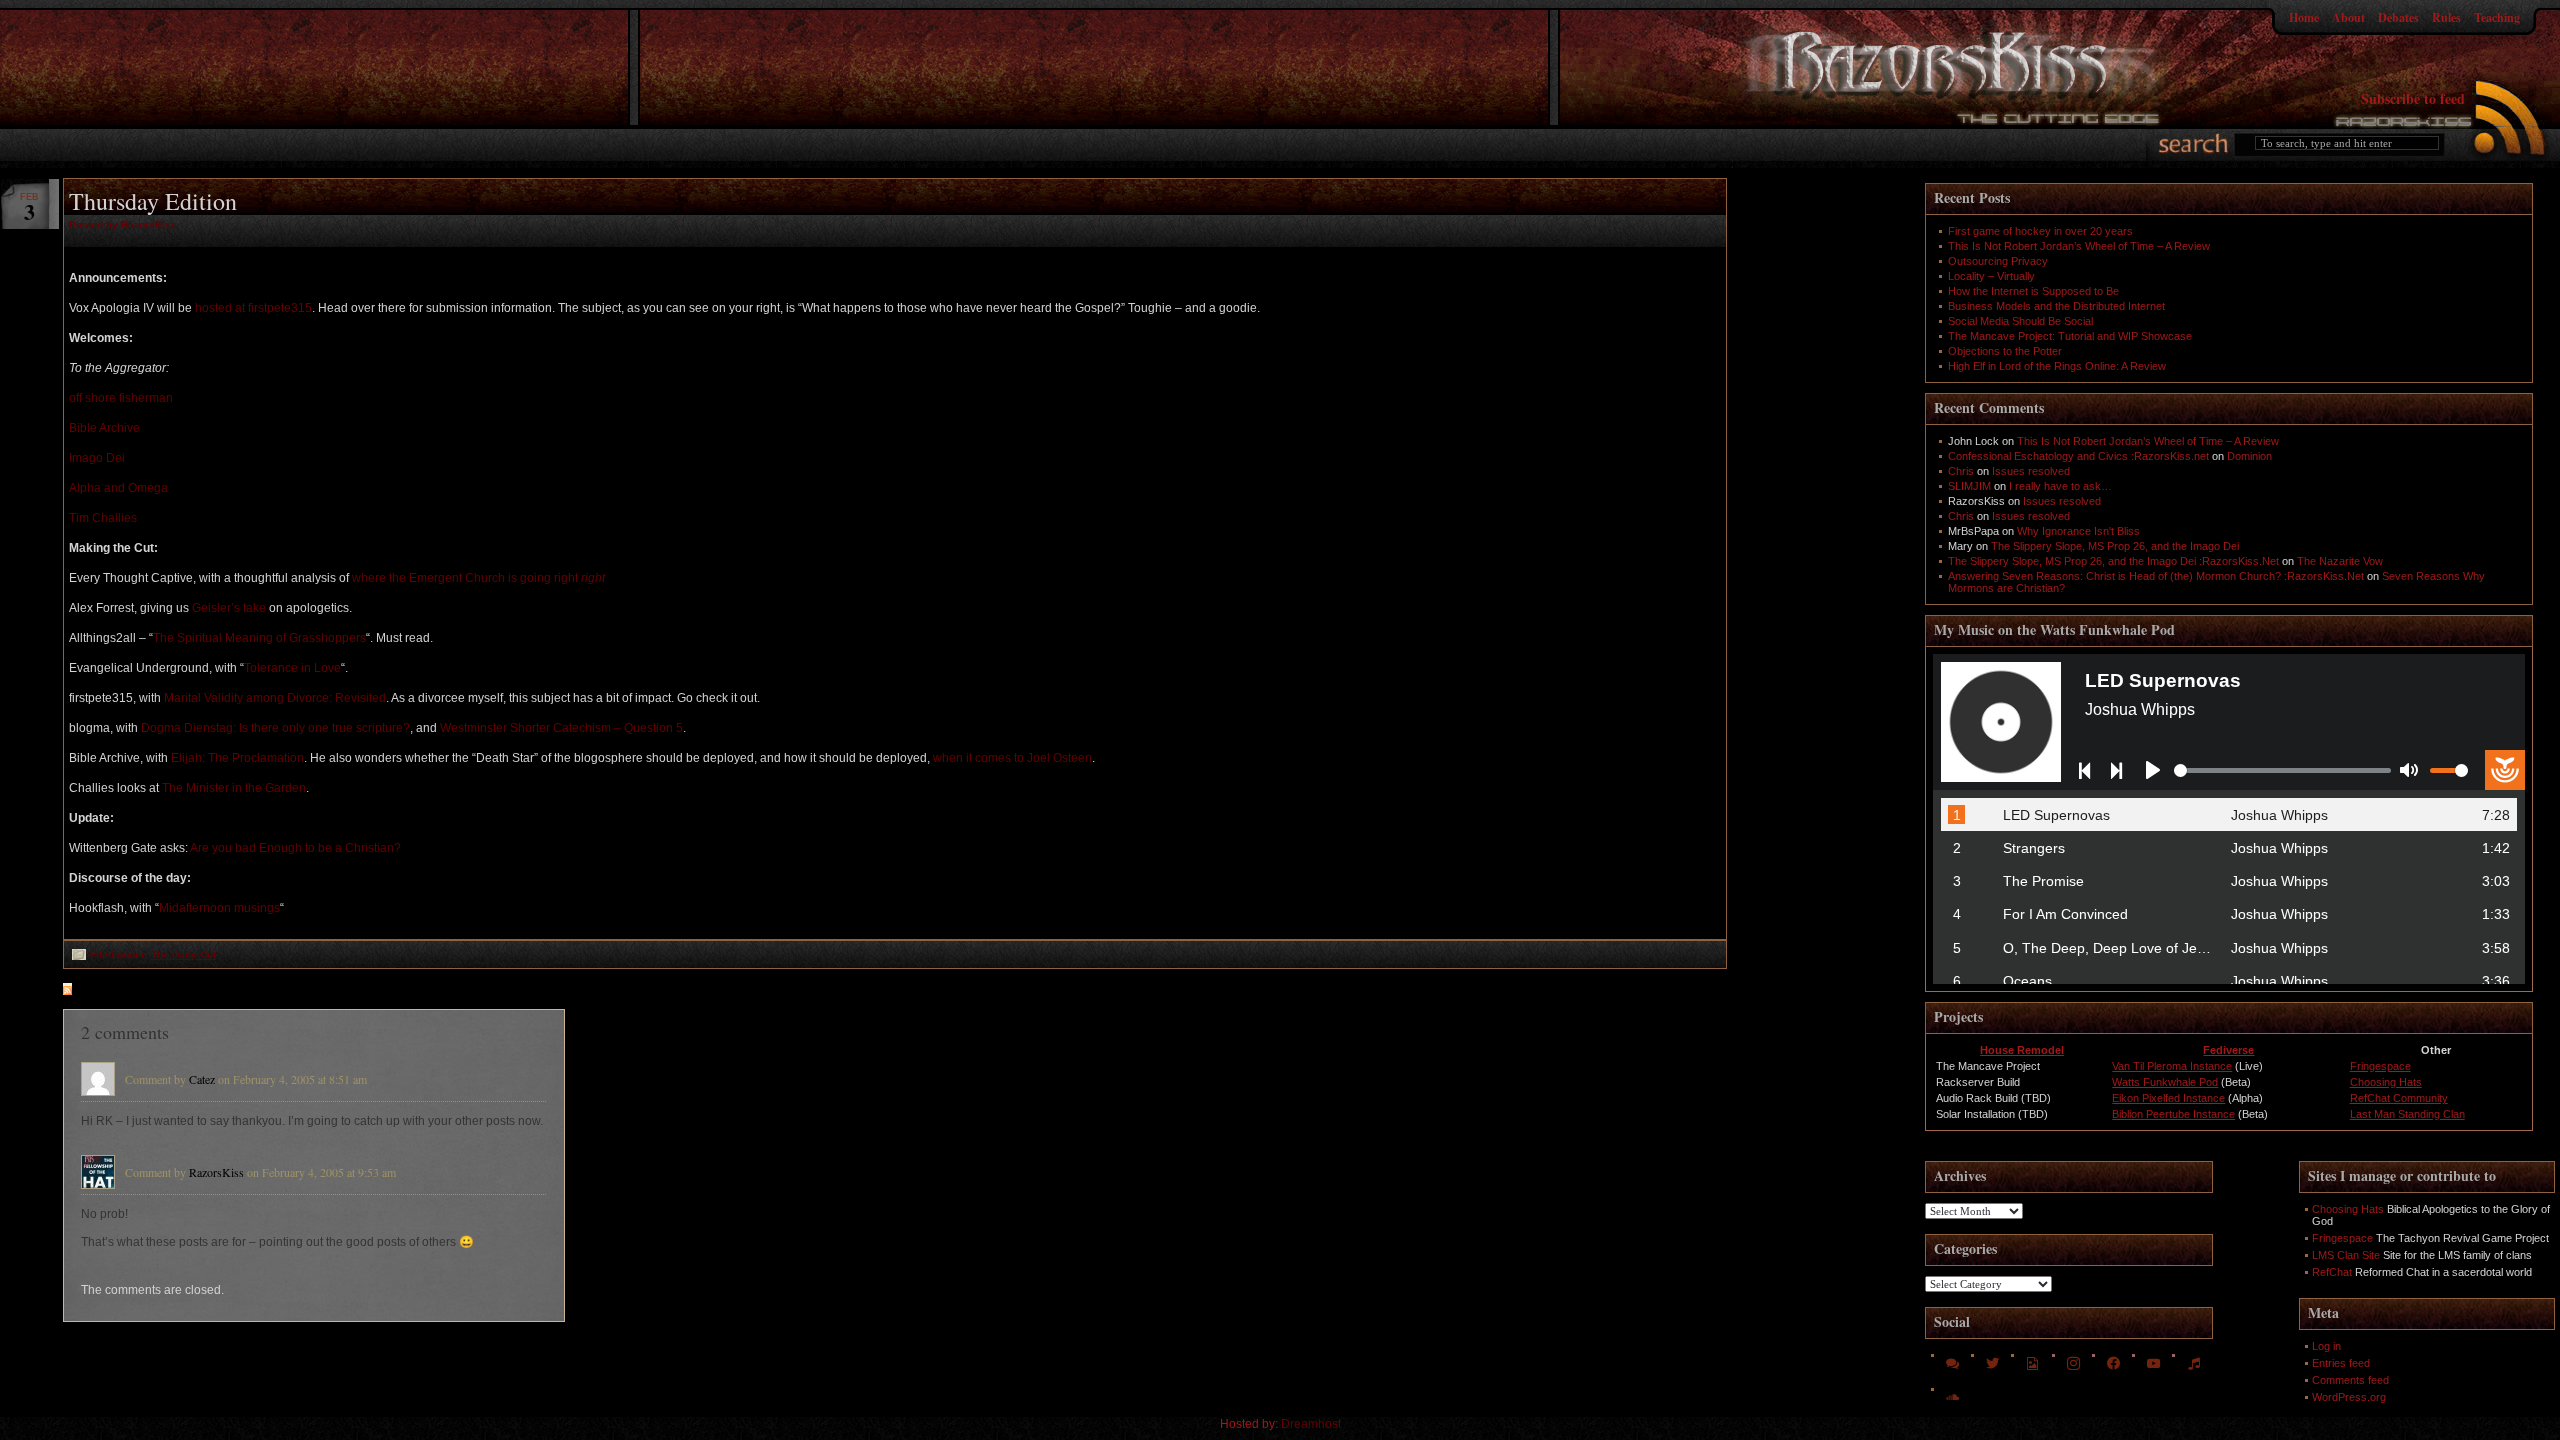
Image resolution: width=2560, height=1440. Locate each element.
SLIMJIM (1969, 486)
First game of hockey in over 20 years (2040, 231)
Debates (2398, 17)
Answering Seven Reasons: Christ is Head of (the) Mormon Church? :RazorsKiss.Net (2156, 576)
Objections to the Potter (2005, 351)
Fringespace (2380, 1066)
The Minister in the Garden (234, 788)
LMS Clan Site (2346, 1255)
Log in (2326, 1346)
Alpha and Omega (118, 488)
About (2348, 17)
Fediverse (2228, 1050)
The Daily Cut (183, 954)
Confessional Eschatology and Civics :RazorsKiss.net (2078, 456)
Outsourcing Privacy (1998, 261)
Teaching (2497, 17)
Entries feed (2341, 1363)
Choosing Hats (2386, 1082)
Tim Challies (103, 518)
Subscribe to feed (2413, 98)
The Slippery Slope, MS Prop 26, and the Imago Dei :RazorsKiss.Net (2113, 561)
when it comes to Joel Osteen (1012, 758)
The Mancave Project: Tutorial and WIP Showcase (2070, 336)
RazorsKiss (216, 1172)
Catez (202, 1079)
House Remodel (2022, 1050)
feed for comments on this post (165, 991)
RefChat (2332, 1272)
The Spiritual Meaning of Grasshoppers (259, 638)
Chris (1961, 471)
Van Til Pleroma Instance (2172, 1066)
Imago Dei (97, 458)
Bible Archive (104, 428)
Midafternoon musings (219, 908)
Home (2304, 17)
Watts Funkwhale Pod (2165, 1082)
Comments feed (2350, 1380)
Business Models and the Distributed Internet (2056, 306)
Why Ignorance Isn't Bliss (2078, 531)
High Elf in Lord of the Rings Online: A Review (2057, 366)
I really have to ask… (2060, 486)
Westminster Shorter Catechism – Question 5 (561, 728)
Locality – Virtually (1991, 276)
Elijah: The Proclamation (237, 758)
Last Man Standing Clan (2407, 1114)
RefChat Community (2399, 1098)
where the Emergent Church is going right (478, 578)
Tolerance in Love (292, 668)
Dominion (2249, 456)
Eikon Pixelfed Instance (2168, 1098)
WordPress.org (2349, 1397)
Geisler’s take (229, 608)
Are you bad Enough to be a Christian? (295, 848)
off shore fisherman (121, 398)
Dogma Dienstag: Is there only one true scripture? (275, 728)
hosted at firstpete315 (253, 308)
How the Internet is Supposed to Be (2033, 291)
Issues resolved (2031, 471)
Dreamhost (1311, 1424)
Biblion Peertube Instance (2173, 1114)
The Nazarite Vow (2340, 561)
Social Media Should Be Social (2020, 321)
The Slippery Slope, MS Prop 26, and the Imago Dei (2115, 546)
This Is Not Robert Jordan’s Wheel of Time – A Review (2079, 246)
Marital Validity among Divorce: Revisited (275, 698)
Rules (2446, 17)
